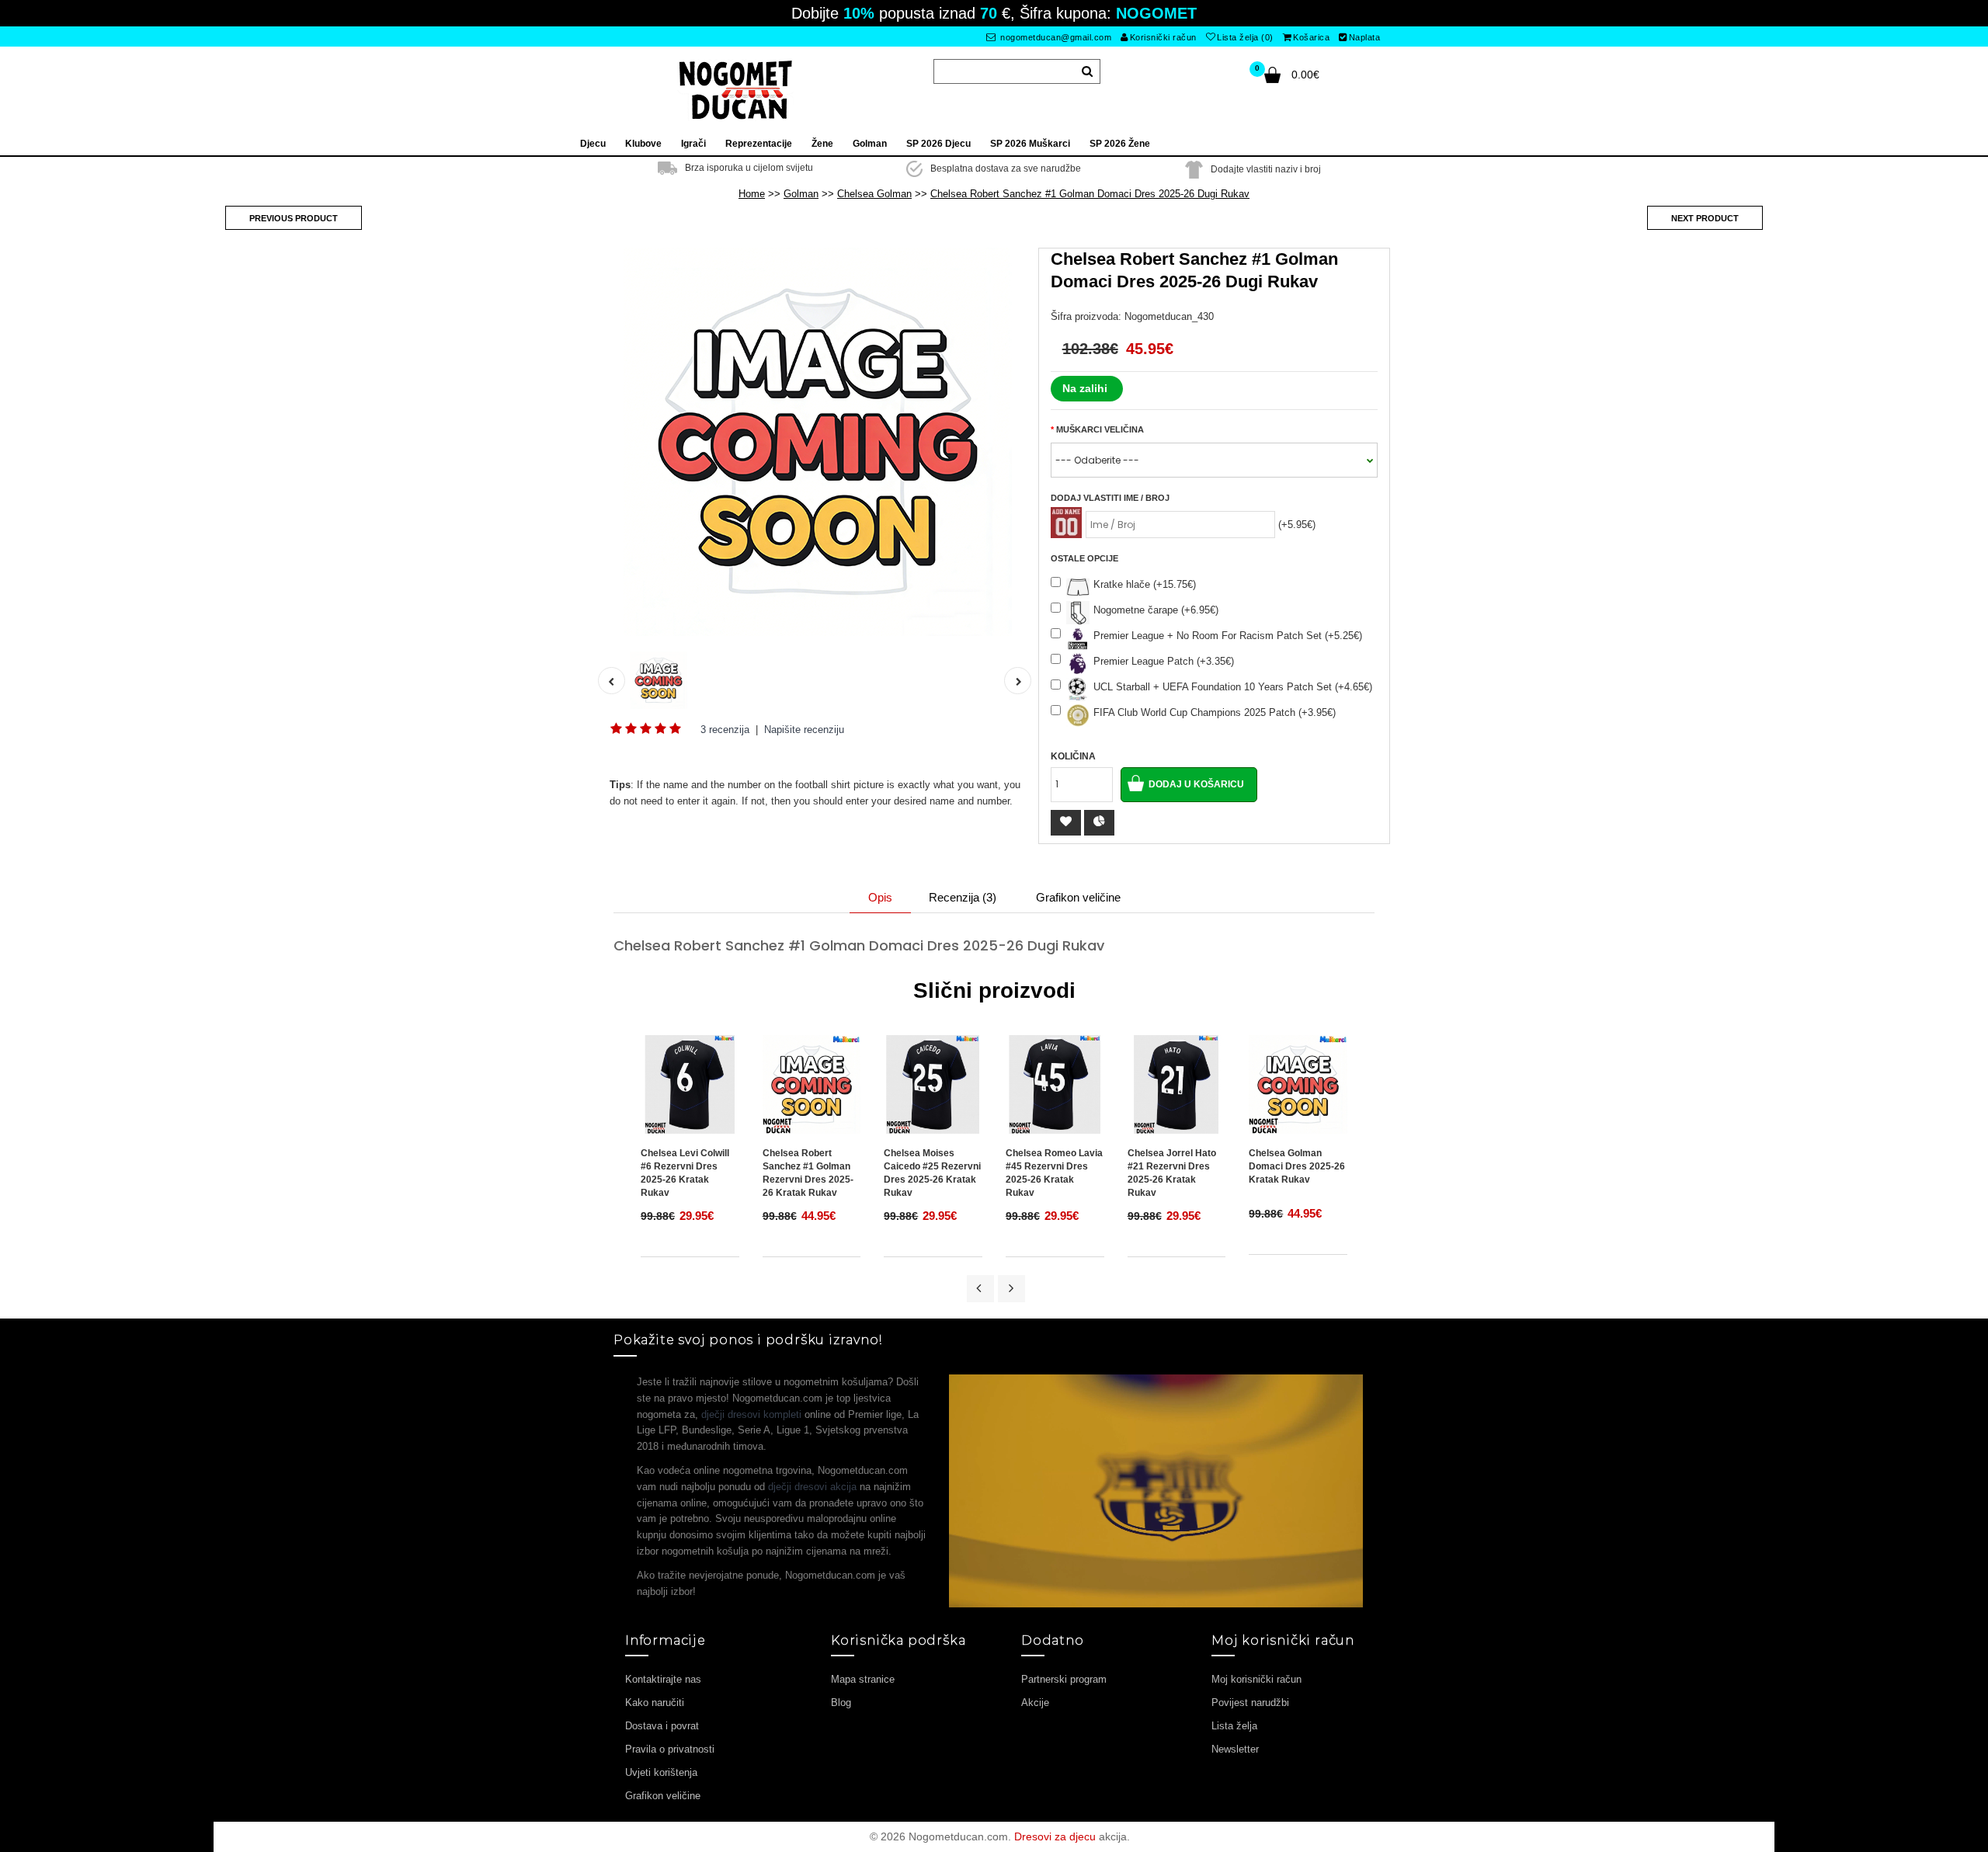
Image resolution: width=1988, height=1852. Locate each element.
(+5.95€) (1297, 525)
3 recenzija (725, 730)
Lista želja (1234, 1726)
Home (752, 194)
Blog (841, 1703)
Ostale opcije (1084, 558)
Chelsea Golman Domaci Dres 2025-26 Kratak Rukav (1297, 1166)
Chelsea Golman (874, 194)
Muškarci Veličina (1100, 429)
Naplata (1365, 37)
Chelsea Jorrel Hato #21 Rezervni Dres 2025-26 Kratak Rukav (1172, 1173)
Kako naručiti (655, 1703)
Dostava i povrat (662, 1726)
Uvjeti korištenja (661, 1772)
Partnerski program (1064, 1679)
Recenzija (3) (963, 897)
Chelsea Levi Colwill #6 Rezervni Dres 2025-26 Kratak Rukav (685, 1173)
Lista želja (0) (1245, 37)
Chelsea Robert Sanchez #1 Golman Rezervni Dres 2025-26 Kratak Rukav (808, 1173)
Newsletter (1235, 1749)
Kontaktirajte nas (663, 1679)
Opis (880, 897)
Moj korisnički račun (1256, 1679)
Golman (801, 194)
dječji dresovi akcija (812, 1487)
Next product (1705, 218)
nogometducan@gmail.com (1055, 37)
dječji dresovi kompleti (751, 1414)
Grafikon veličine (1078, 897)
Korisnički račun (1163, 37)
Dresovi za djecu (1055, 1836)
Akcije (1035, 1703)
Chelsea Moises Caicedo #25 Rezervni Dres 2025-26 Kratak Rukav (932, 1173)
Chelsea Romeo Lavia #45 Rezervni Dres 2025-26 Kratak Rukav (1054, 1173)
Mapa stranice (863, 1679)
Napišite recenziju (804, 730)
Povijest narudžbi (1250, 1703)
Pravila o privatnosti (670, 1749)
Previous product (294, 218)
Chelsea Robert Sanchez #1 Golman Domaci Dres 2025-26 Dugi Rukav (1090, 194)
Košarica (1311, 37)
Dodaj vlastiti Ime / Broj (1110, 498)
